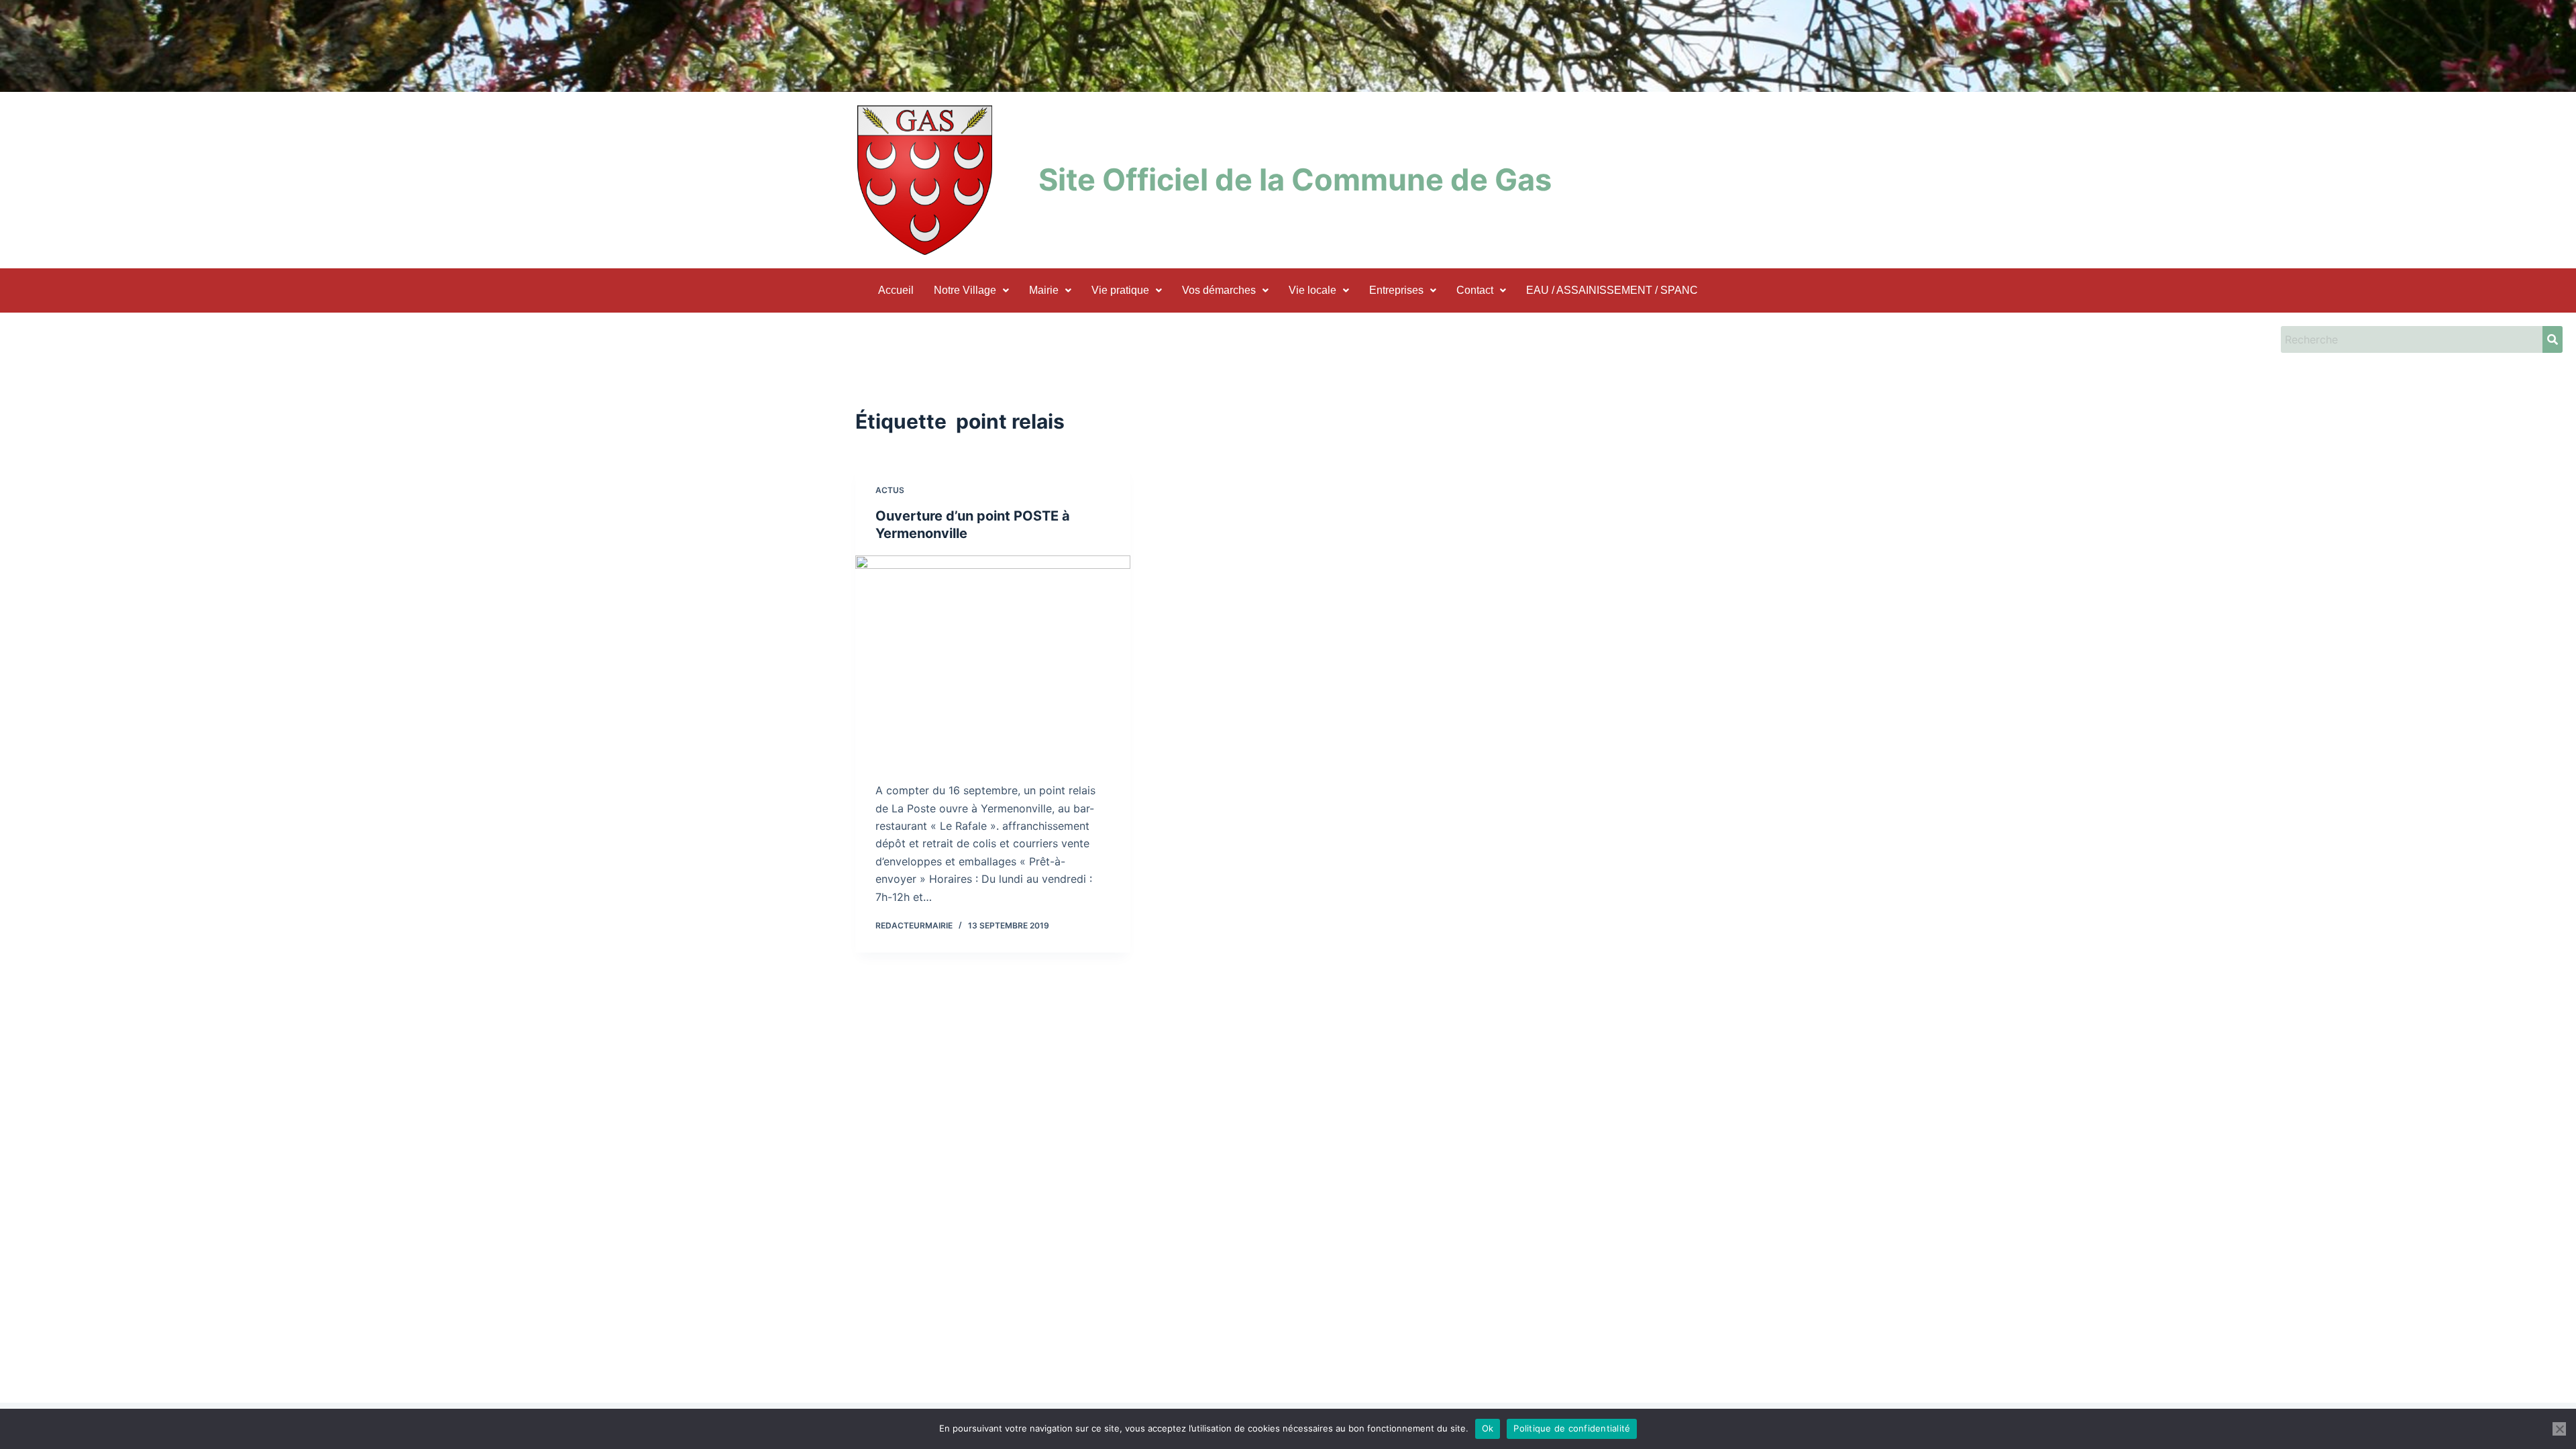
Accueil (896, 290)
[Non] (2559, 1429)
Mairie (1044, 290)
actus (890, 490)
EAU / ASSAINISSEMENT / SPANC (1612, 290)
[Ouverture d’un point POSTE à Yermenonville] (993, 659)
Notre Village (965, 290)
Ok (1488, 1428)
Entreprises (1396, 290)
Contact (1475, 290)
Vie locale (1312, 290)
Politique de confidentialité (1572, 1428)
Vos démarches (1219, 290)
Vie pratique (1120, 290)
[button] (971, 290)
